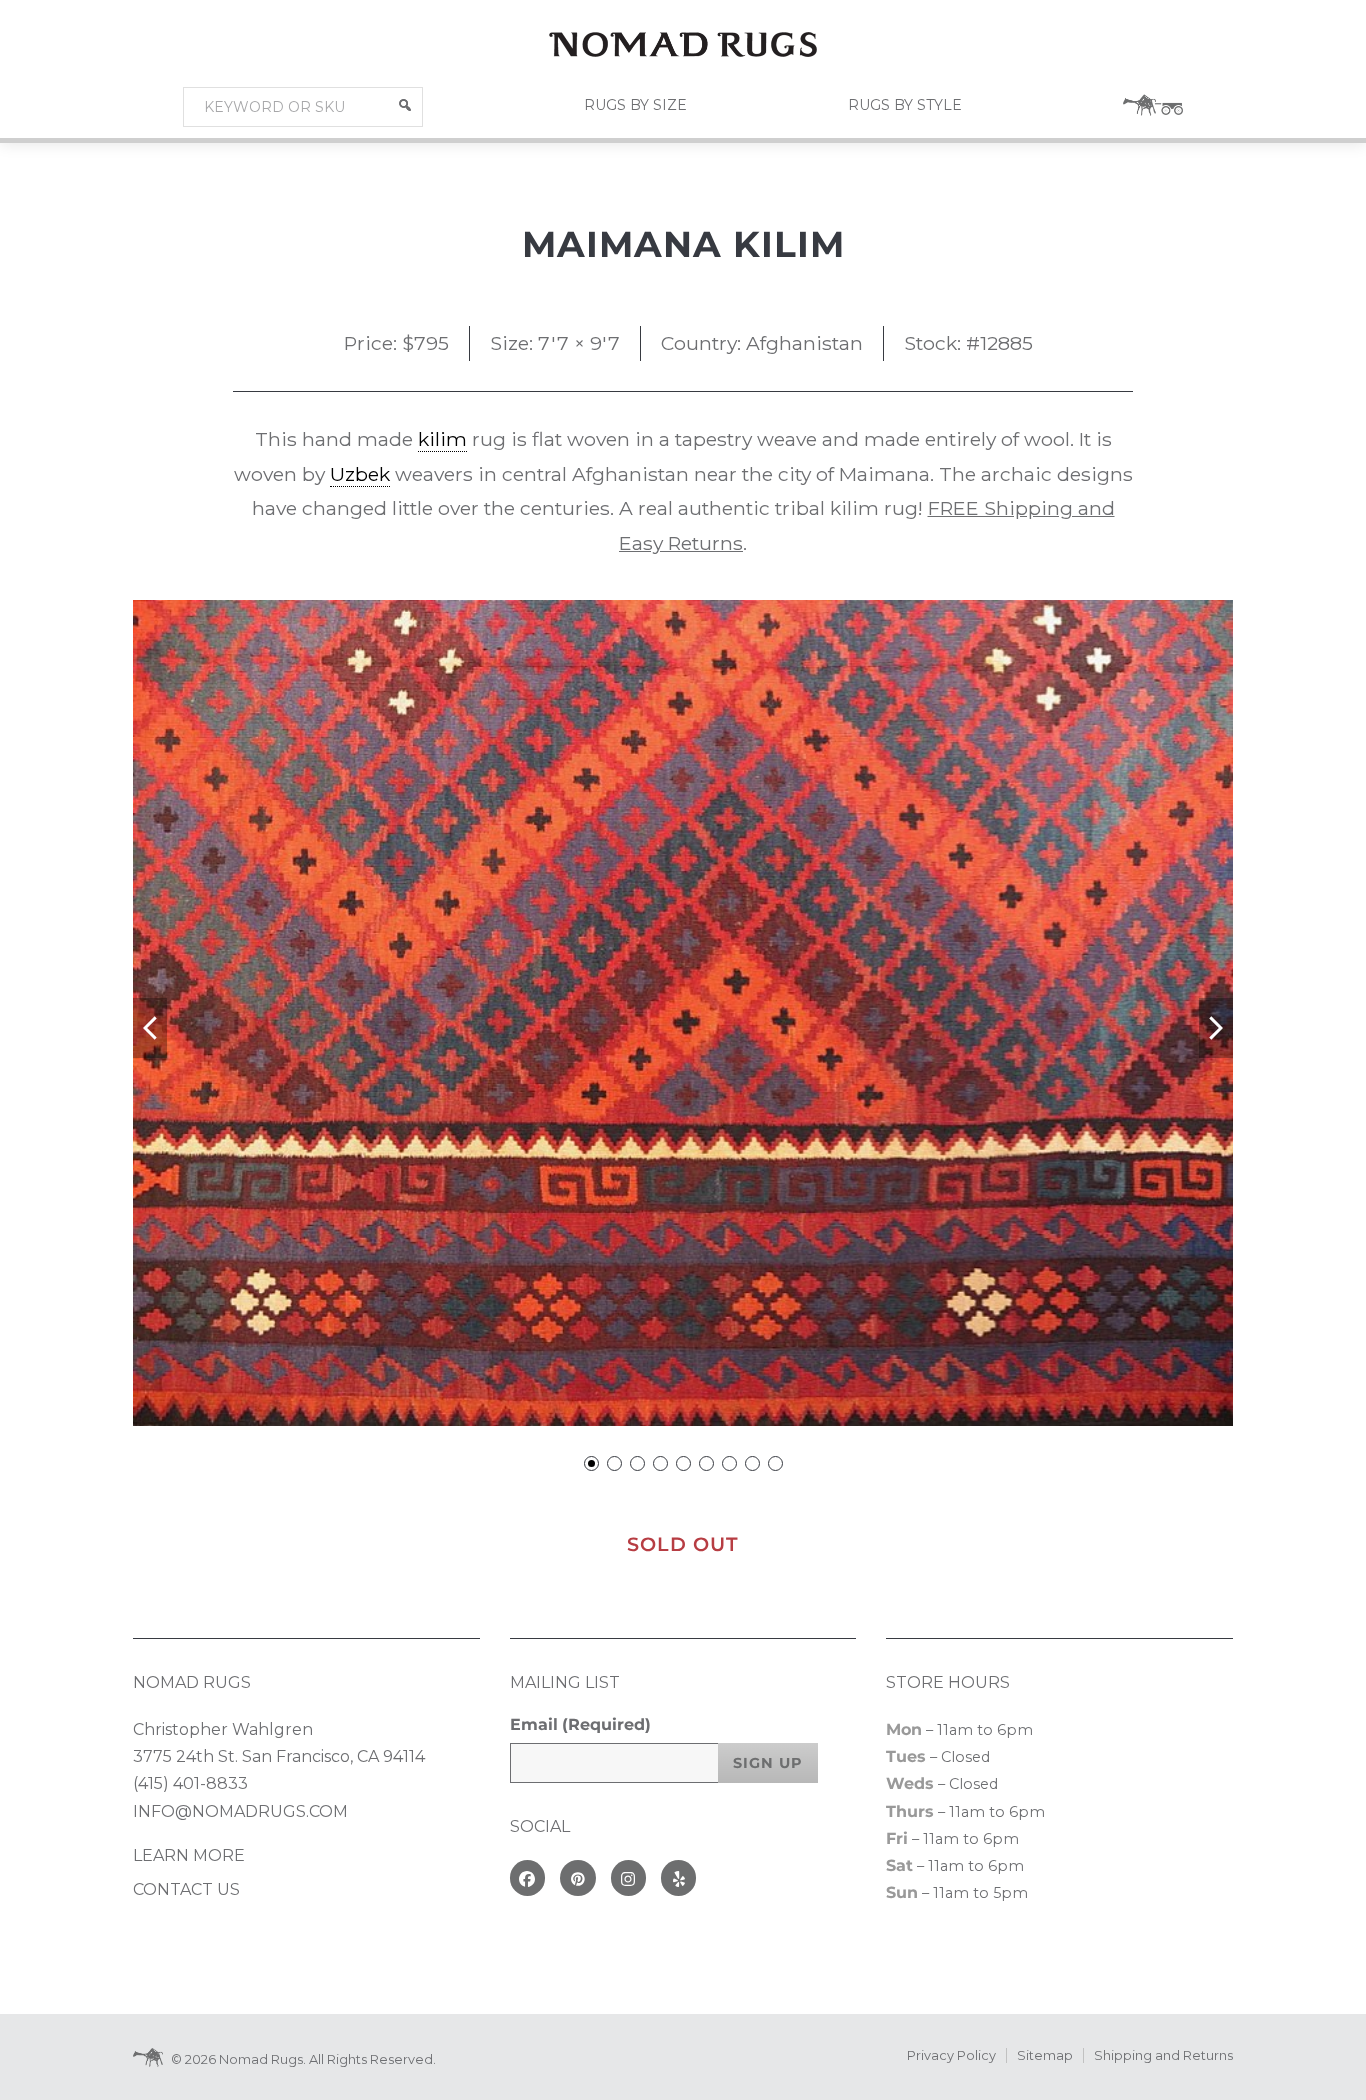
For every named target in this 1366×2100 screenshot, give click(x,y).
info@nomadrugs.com (240, 1811)
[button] (405, 105)
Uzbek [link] (360, 474)
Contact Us (186, 1889)
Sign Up (768, 1763)
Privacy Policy (951, 2055)
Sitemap (1045, 2055)
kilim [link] (442, 439)
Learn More (189, 1855)
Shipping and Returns (1163, 2055)
